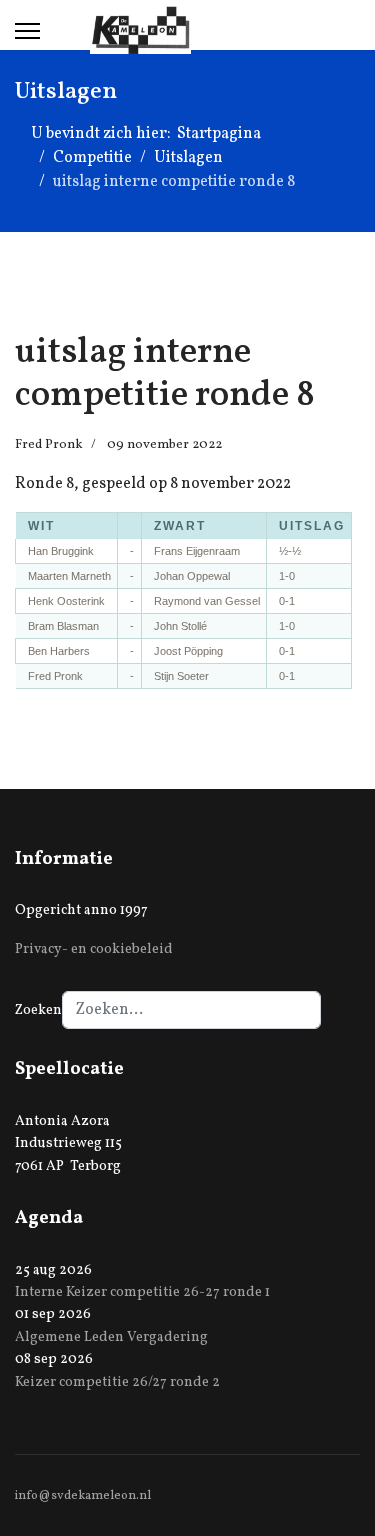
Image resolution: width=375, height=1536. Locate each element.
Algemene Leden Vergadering (111, 1337)
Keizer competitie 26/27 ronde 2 (117, 1382)
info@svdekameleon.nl (83, 1496)
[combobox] (191, 1010)
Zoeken (38, 1010)
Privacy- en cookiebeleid (94, 949)
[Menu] (27, 31)
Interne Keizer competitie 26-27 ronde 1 (142, 1292)
